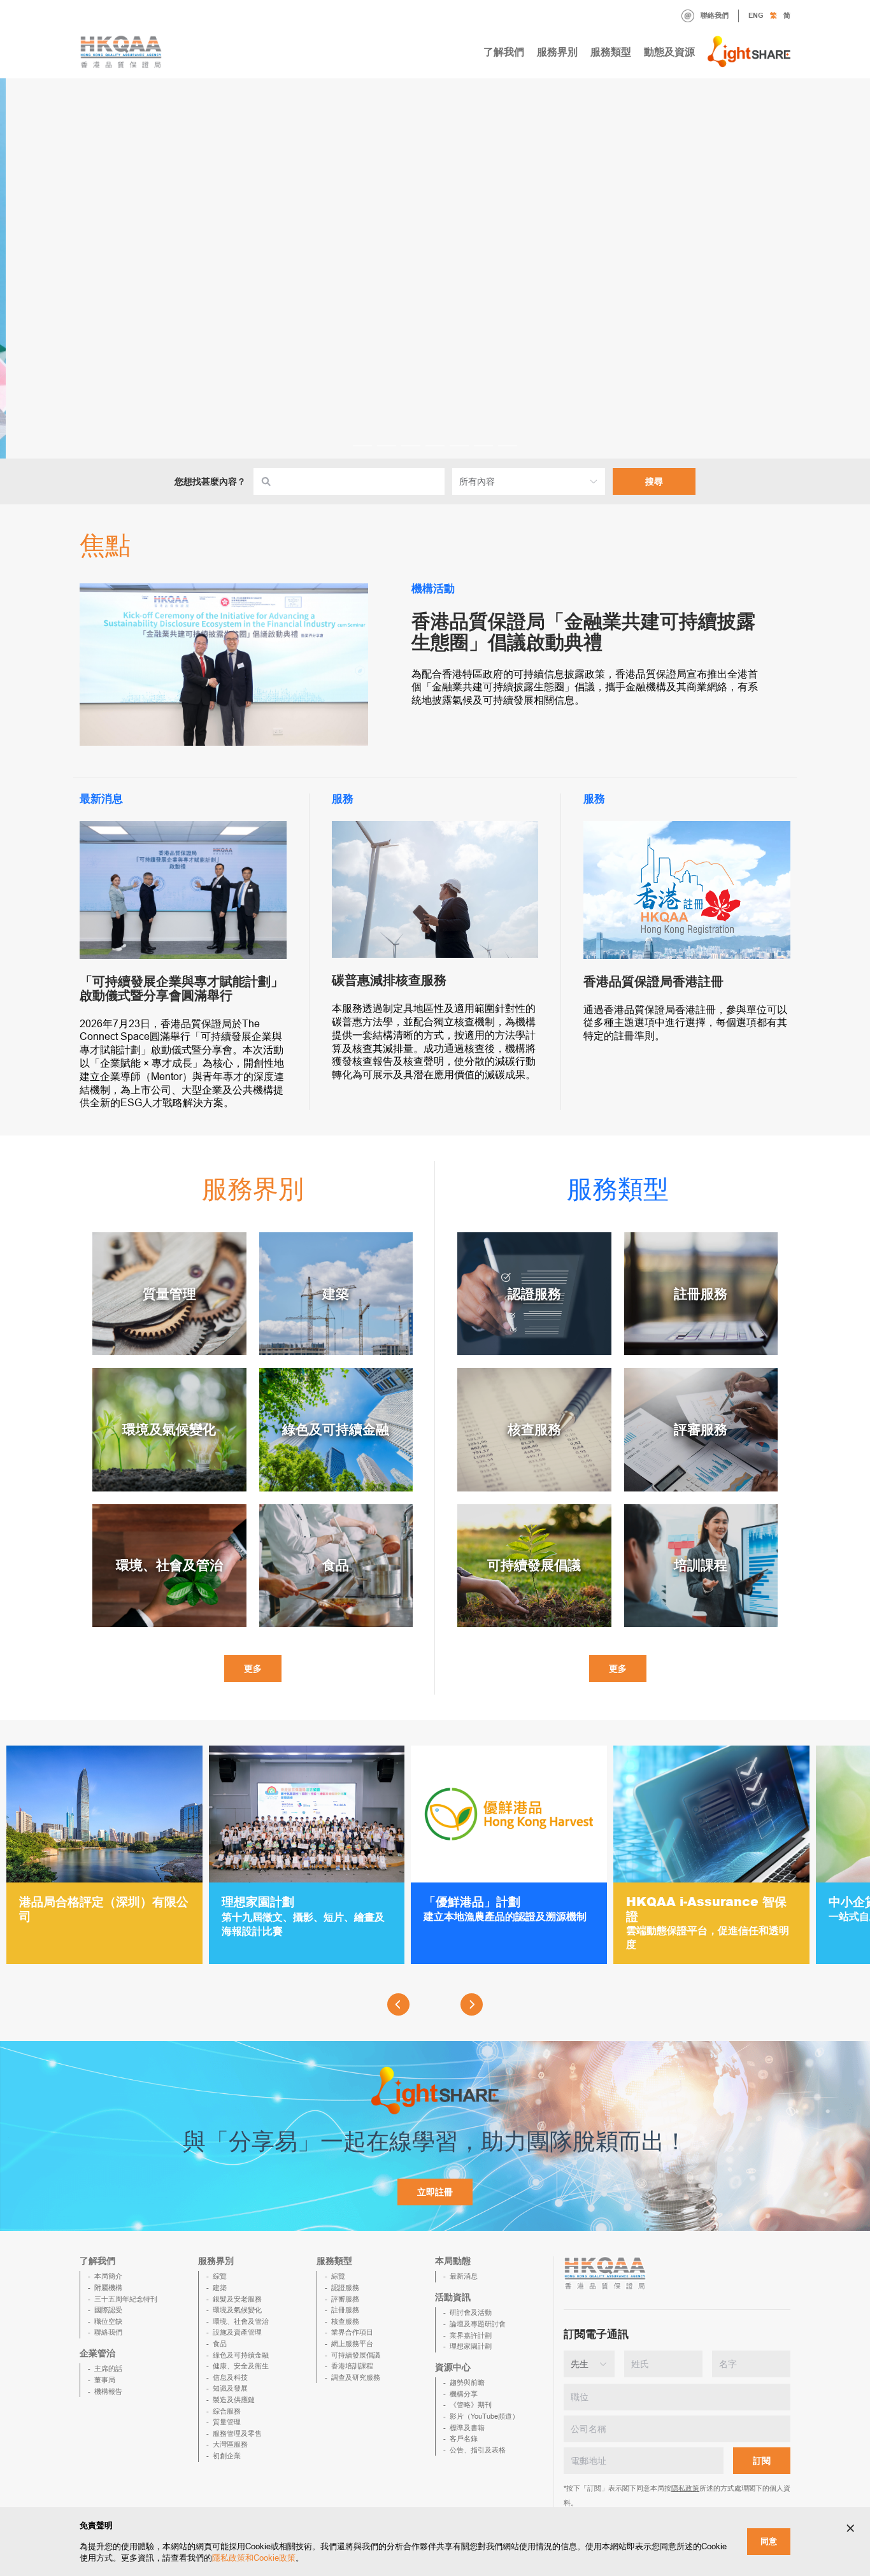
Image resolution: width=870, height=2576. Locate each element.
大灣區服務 (230, 2444)
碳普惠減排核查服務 (389, 980)
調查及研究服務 (356, 2377)
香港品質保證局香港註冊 (653, 981)
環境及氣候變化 (237, 2310)
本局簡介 (108, 2276)
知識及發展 (230, 2388)
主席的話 (108, 2368)
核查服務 (345, 2321)
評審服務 (345, 2299)
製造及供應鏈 (234, 2400)
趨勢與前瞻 (467, 2382)
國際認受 (108, 2310)
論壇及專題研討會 (478, 2324)
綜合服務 (227, 2411)
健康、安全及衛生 (241, 2366)
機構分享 (464, 2394)
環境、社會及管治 (241, 2321)
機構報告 (108, 2391)
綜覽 (220, 2276)
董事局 (105, 2380)
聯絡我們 (715, 15)
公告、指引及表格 (478, 2450)
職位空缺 (108, 2321)
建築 (220, 2288)
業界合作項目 (352, 2332)
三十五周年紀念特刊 (126, 2299)
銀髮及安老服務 (237, 2299)
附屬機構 (108, 2288)
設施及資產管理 (237, 2332)
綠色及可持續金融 (241, 2355)
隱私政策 (685, 2488)
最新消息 (464, 2276)
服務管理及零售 (237, 2433)
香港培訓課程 (352, 2366)
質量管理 (227, 2422)
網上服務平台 (352, 2344)
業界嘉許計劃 (471, 2335)
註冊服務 (345, 2310)
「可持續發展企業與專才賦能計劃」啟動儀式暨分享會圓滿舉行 (182, 988)
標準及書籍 (467, 2428)
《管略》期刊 (471, 2405)
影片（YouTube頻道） (484, 2416)
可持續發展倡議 (356, 2355)
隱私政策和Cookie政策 (254, 2558)
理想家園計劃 (471, 2346)
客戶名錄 (464, 2438)
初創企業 (227, 2456)
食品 (220, 2344)
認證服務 (345, 2288)
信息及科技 (230, 2377)
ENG (756, 15)
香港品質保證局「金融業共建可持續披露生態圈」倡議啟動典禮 (583, 632)
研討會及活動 (471, 2312)
